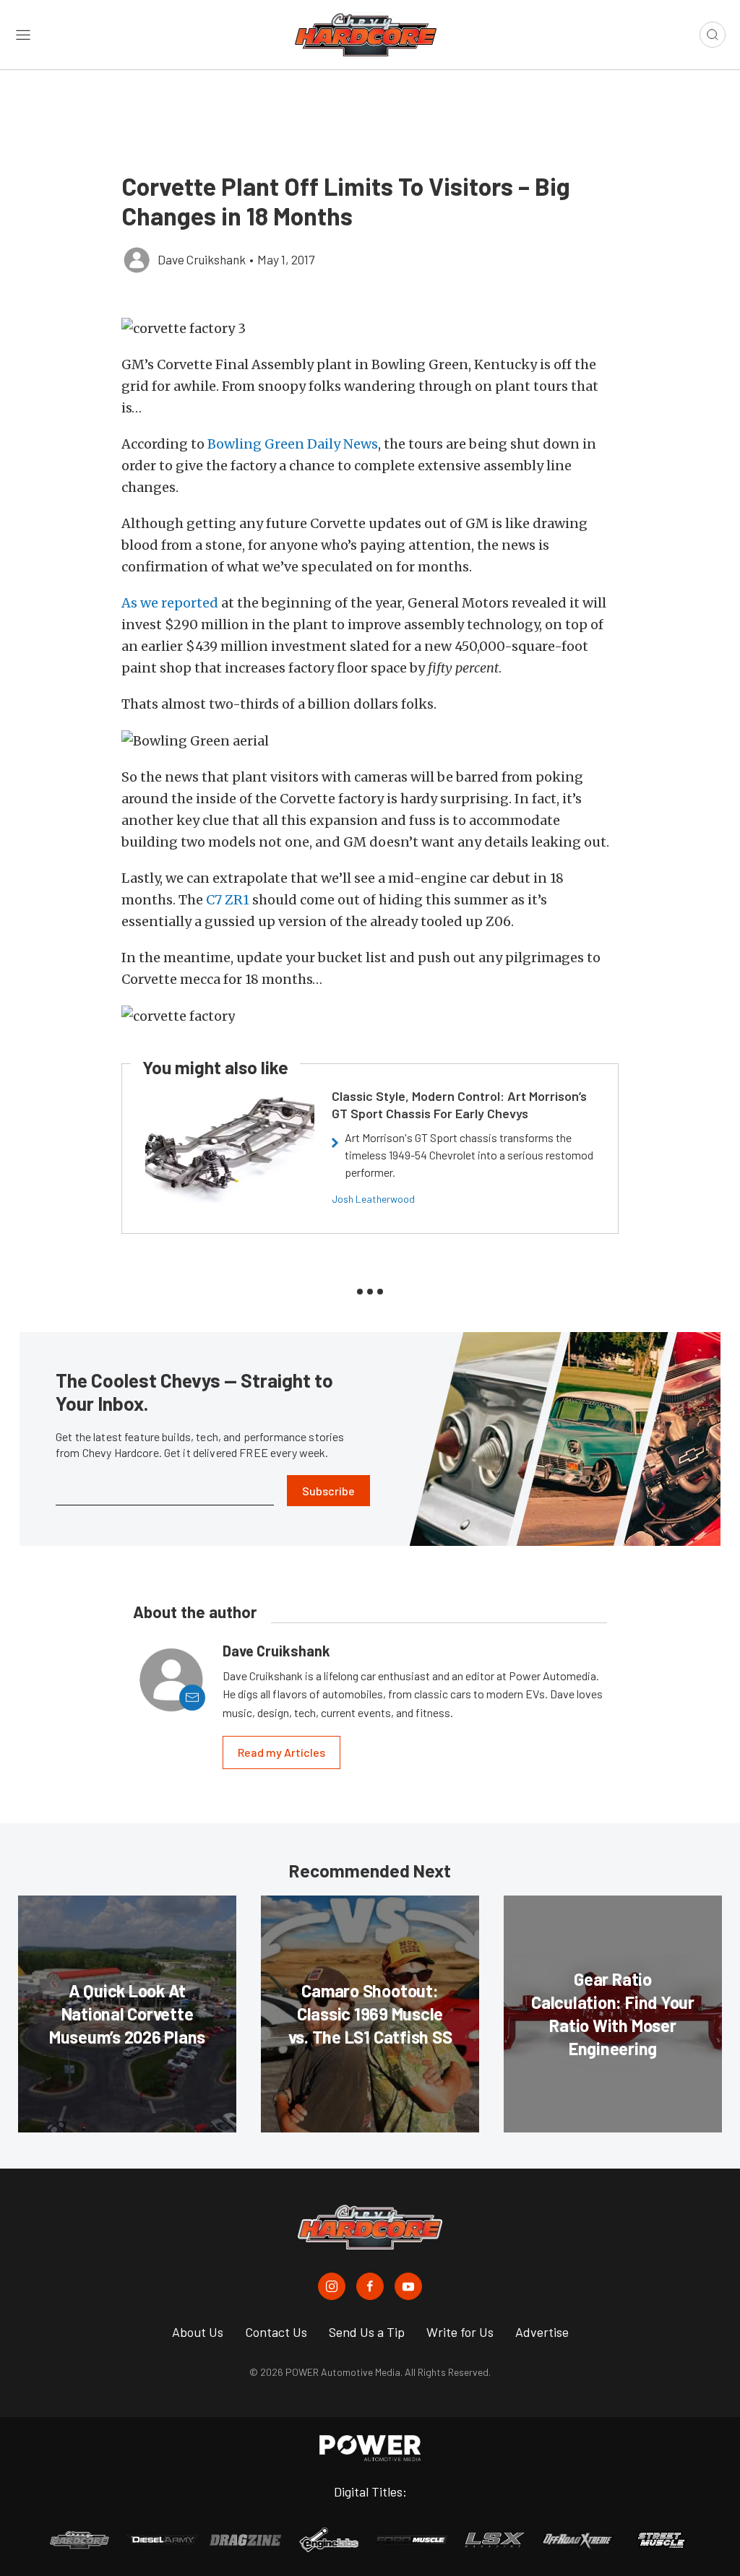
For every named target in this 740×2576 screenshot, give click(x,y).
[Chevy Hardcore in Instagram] (332, 2286)
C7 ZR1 (229, 900)
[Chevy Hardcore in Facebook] (370, 2286)
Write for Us (460, 2332)
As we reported (171, 603)
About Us (198, 2332)
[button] (370, 328)
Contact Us (276, 2332)
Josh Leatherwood (373, 1199)
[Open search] (713, 35)
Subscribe (328, 1491)
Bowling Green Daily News (293, 444)
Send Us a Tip (367, 2332)
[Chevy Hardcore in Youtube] (408, 2286)
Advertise (542, 2332)
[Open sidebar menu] (23, 35)
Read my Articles (281, 1752)
